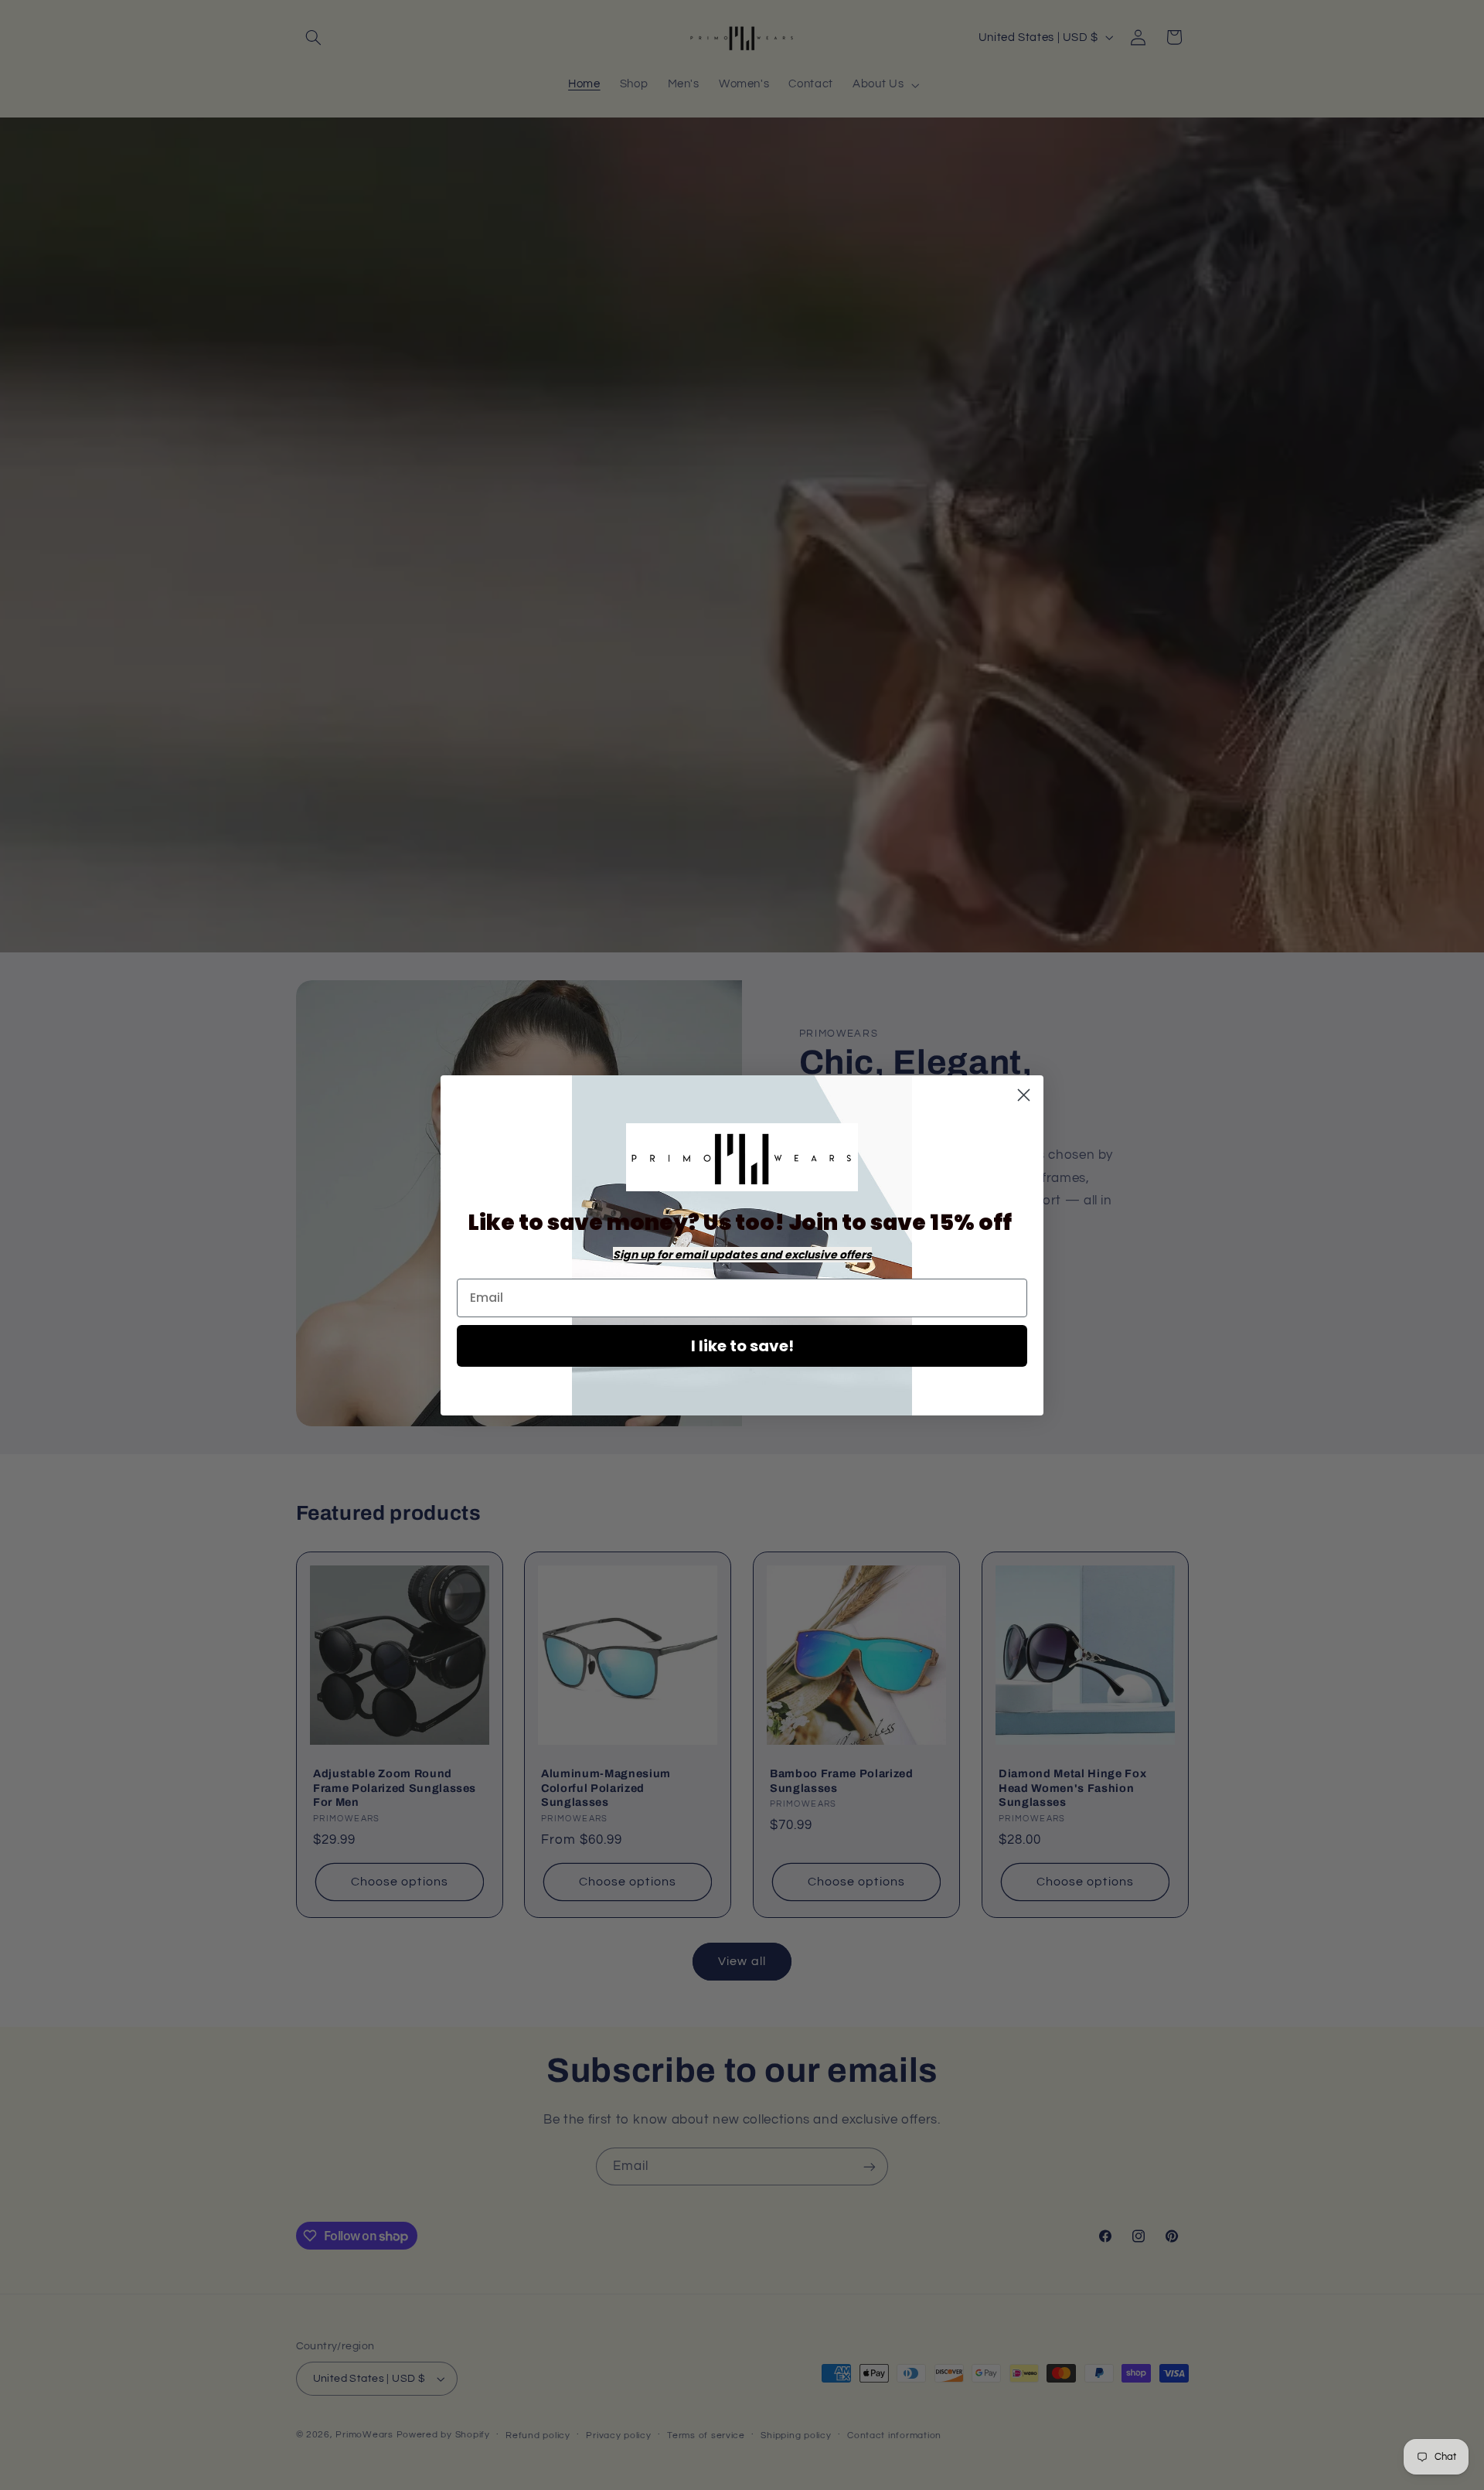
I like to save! (742, 1346)
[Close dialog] (1024, 1095)
